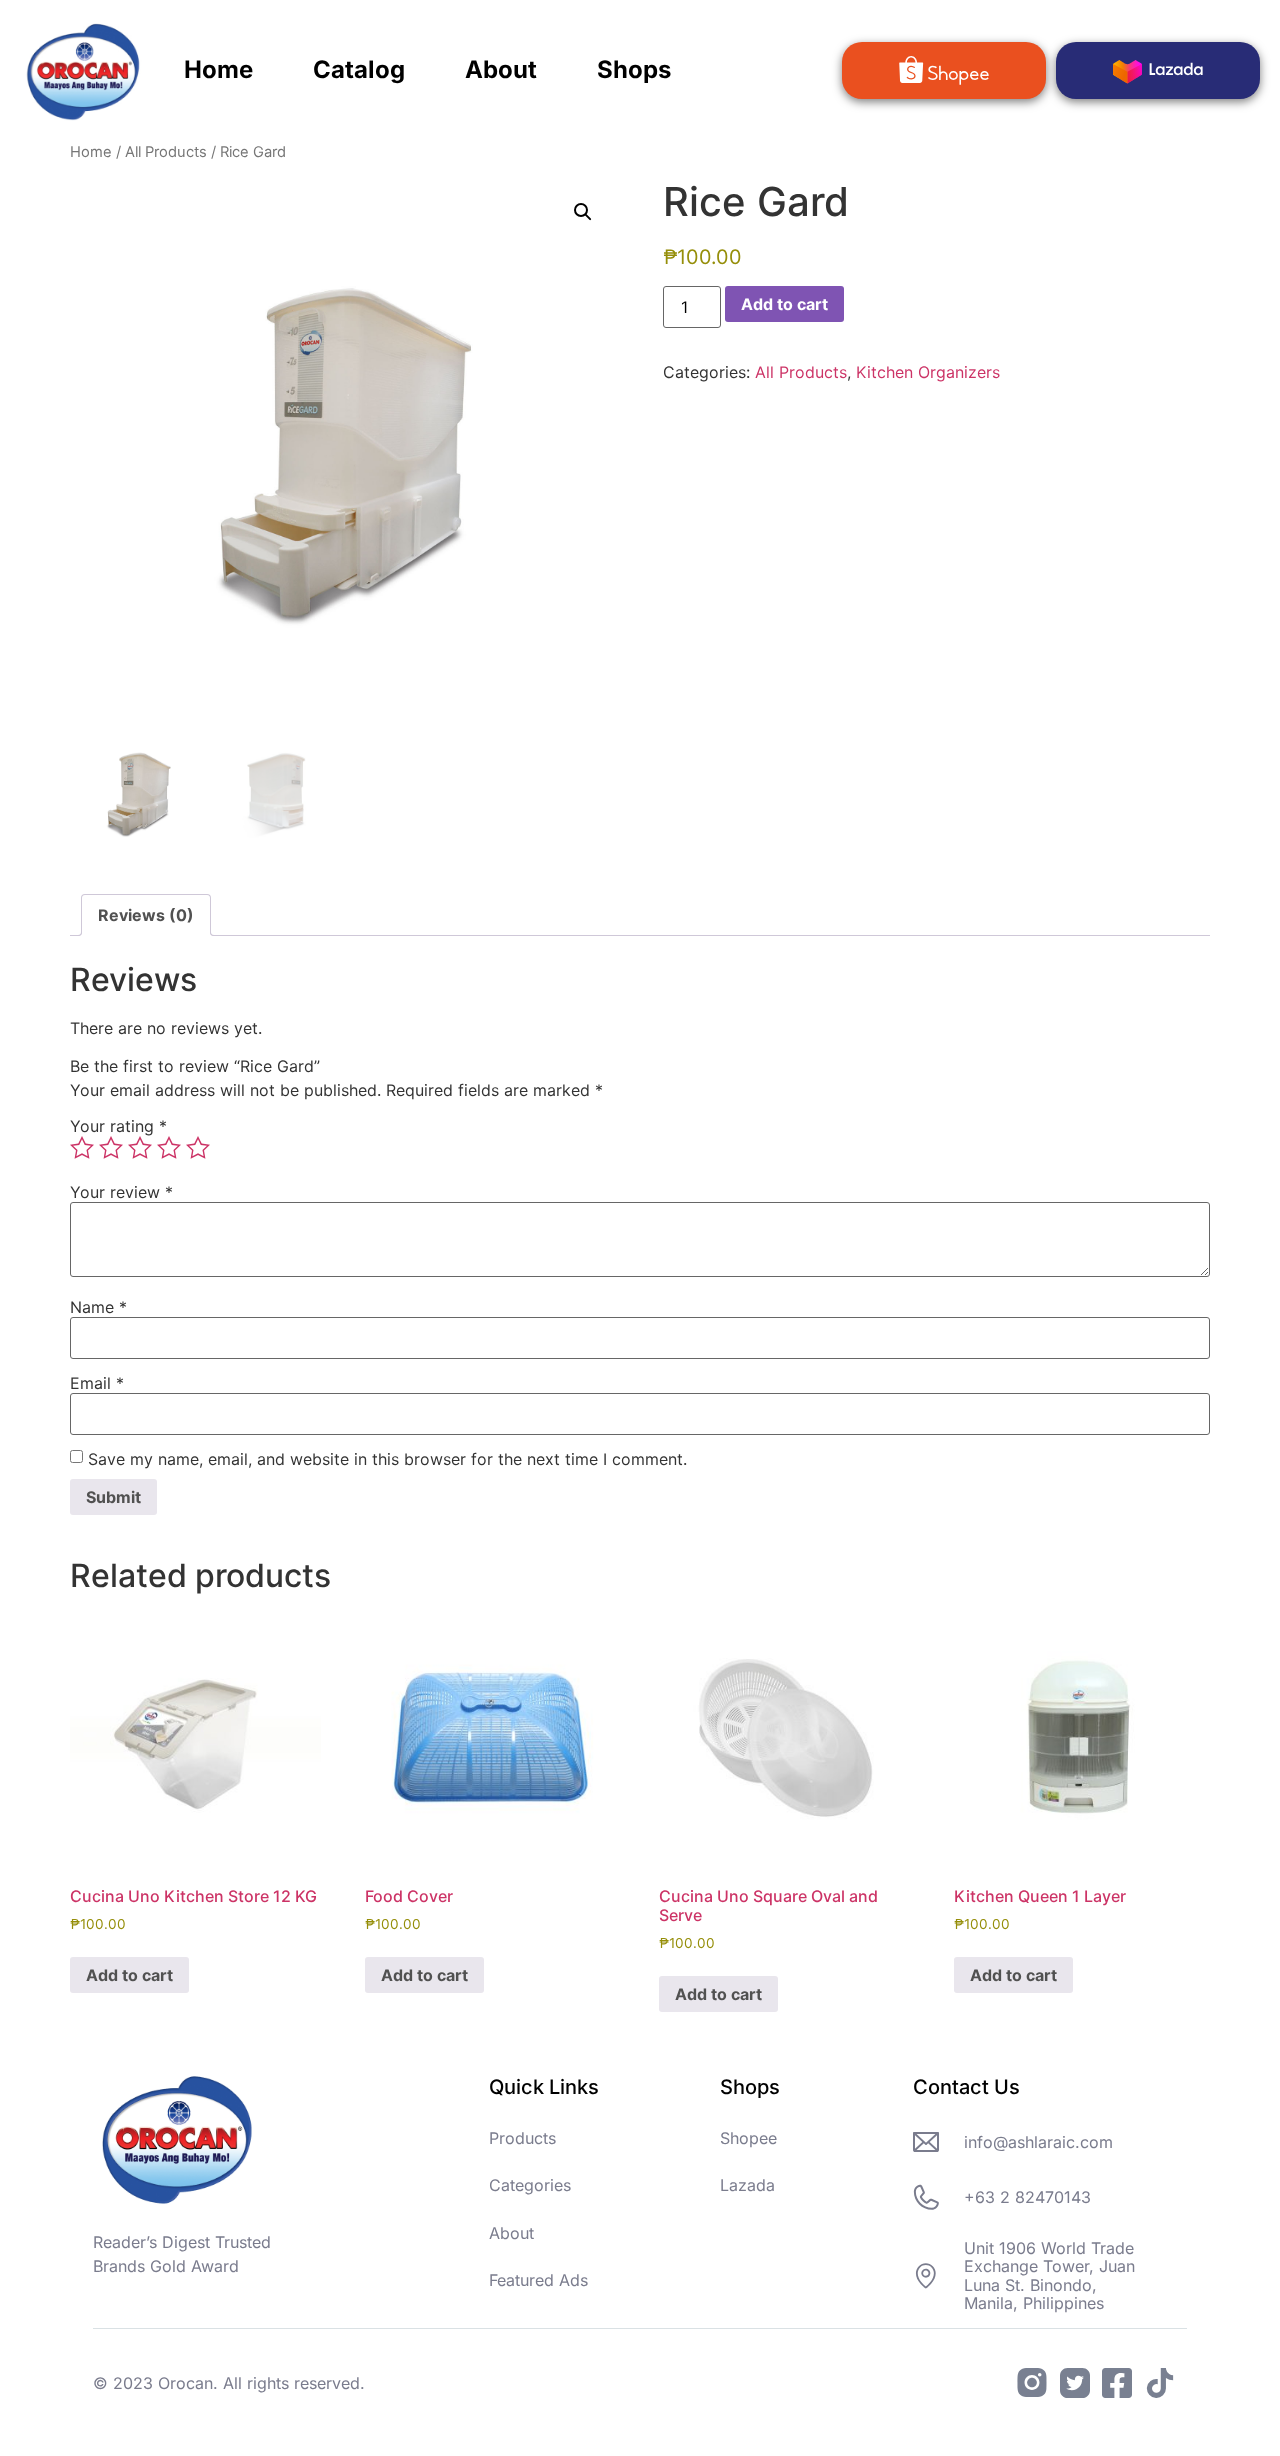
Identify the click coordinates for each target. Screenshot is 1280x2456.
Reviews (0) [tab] (146, 915)
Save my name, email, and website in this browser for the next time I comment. (387, 1459)
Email (97, 1383)
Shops (634, 69)
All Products (166, 152)
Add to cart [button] (129, 1975)
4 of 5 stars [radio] (169, 1148)
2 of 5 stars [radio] (111, 1148)
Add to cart (784, 304)
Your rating (118, 1126)
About (501, 69)
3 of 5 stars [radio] (140, 1148)
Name (98, 1307)
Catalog (359, 69)
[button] (583, 212)
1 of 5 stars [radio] (82, 1148)
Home (218, 69)
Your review (121, 1192)
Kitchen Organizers (928, 372)
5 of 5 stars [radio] (198, 1148)
